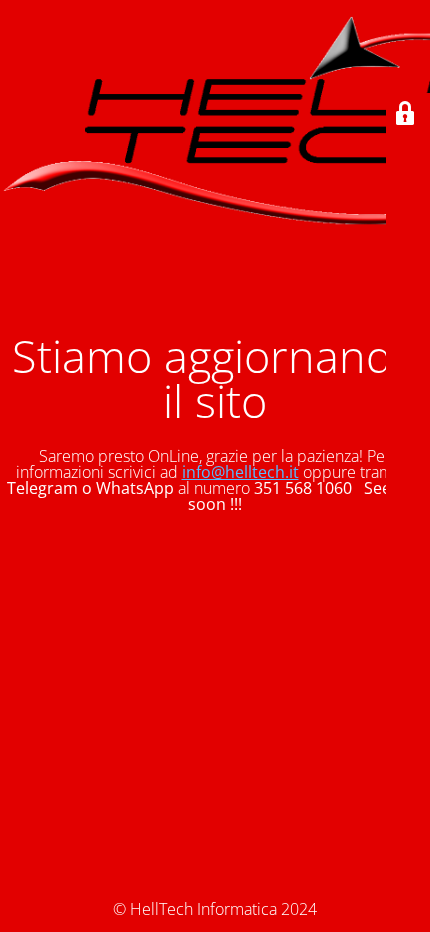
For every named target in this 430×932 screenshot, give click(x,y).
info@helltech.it (240, 472)
